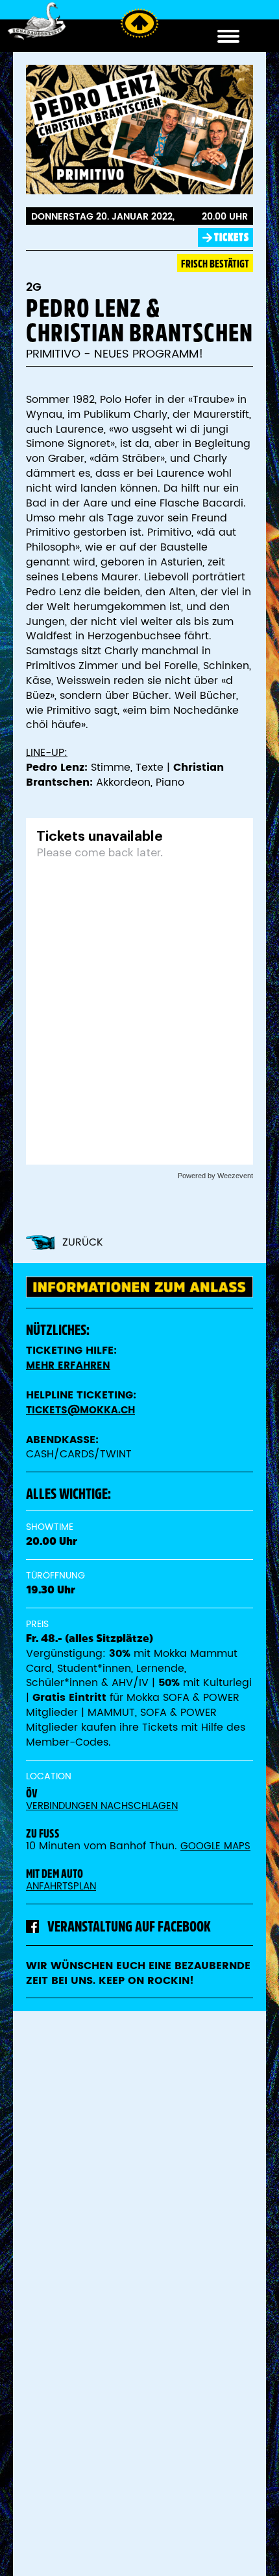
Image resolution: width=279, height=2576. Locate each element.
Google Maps (215, 1846)
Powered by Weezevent (215, 1176)
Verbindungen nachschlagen (102, 1806)
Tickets (232, 237)
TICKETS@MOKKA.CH (80, 1410)
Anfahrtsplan (61, 1886)
